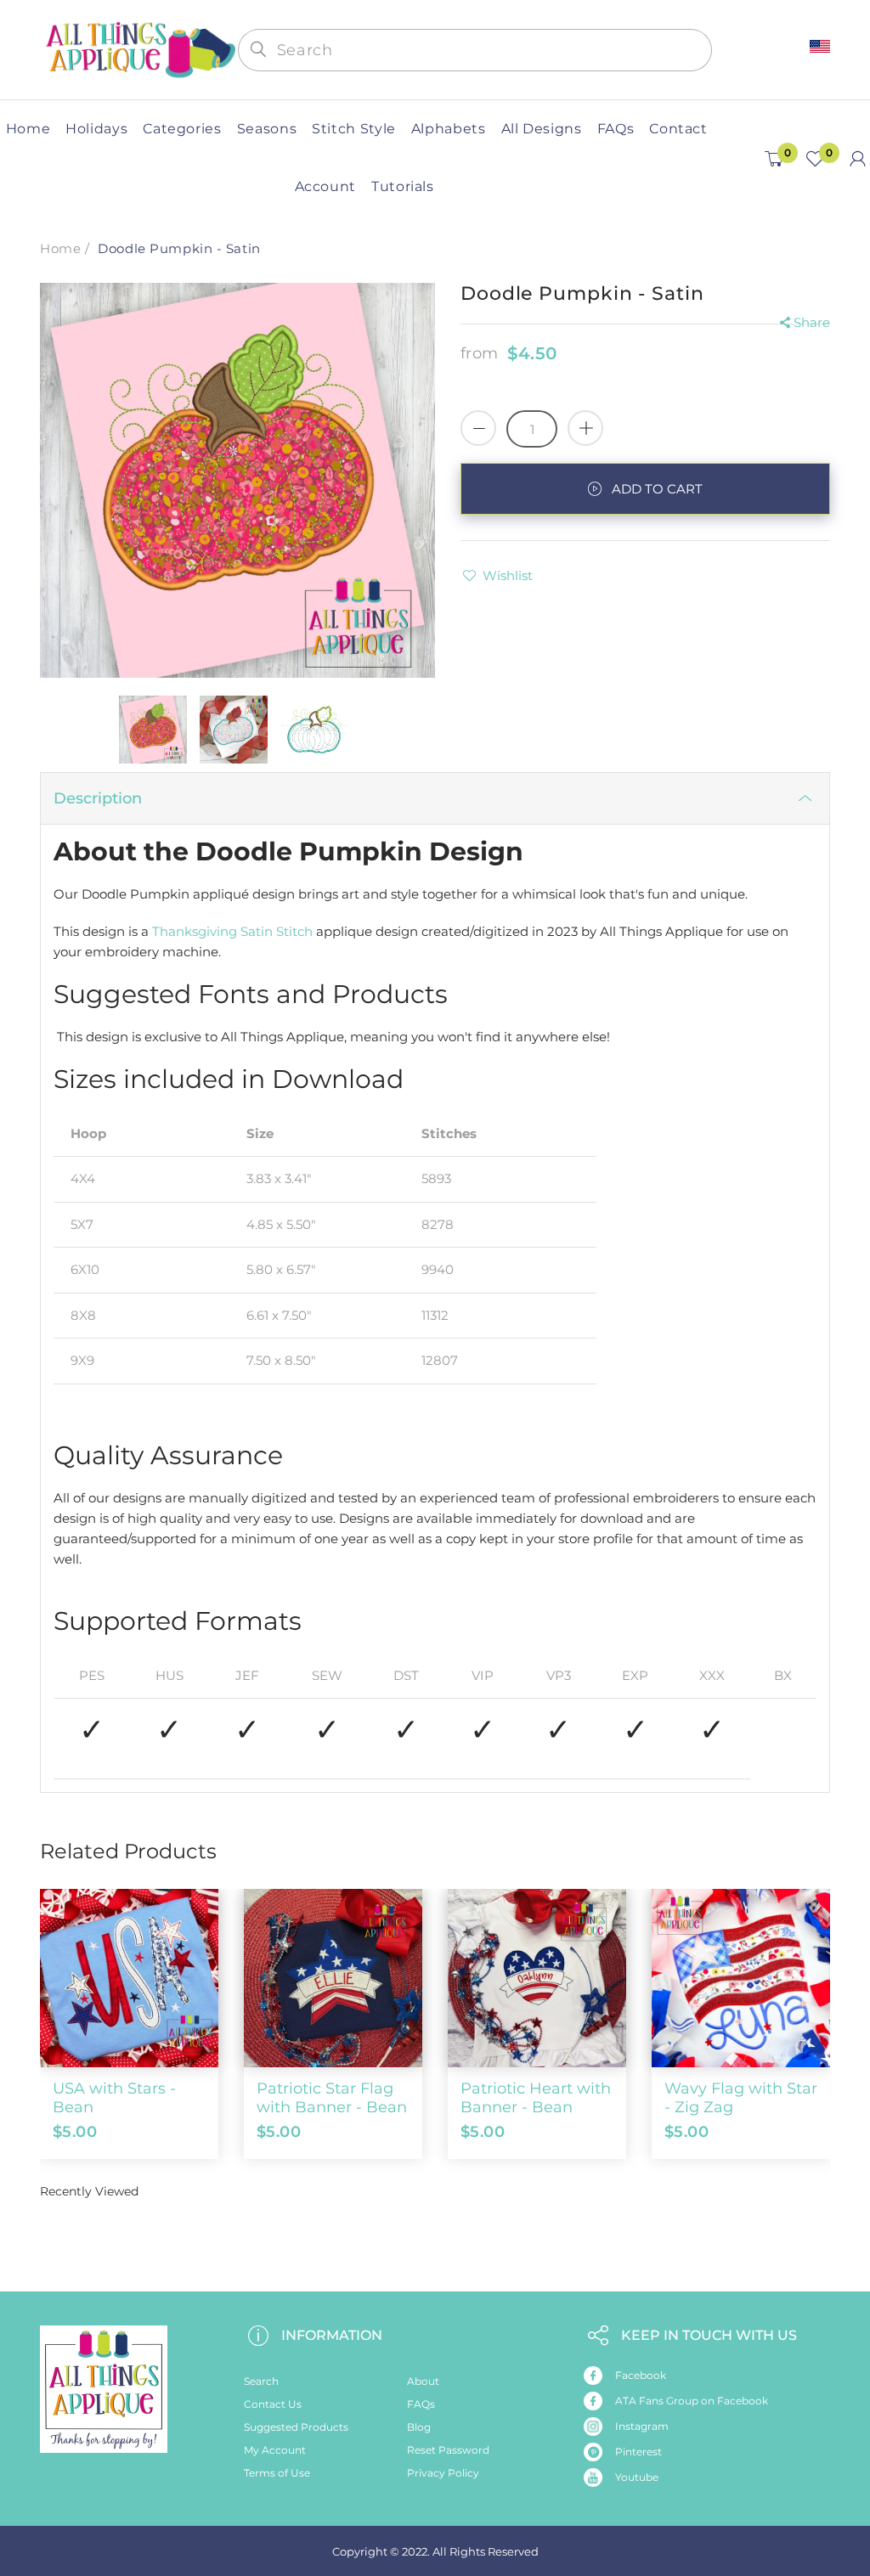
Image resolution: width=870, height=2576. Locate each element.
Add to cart (657, 489)
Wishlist (508, 575)
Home (60, 248)
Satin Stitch (277, 931)
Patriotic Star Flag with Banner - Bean (332, 2098)
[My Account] (858, 159)
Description (98, 798)
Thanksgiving (195, 931)
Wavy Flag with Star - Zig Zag (741, 2098)
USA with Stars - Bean (114, 2098)
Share (812, 322)
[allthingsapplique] (139, 49)
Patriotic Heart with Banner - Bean (536, 2098)
